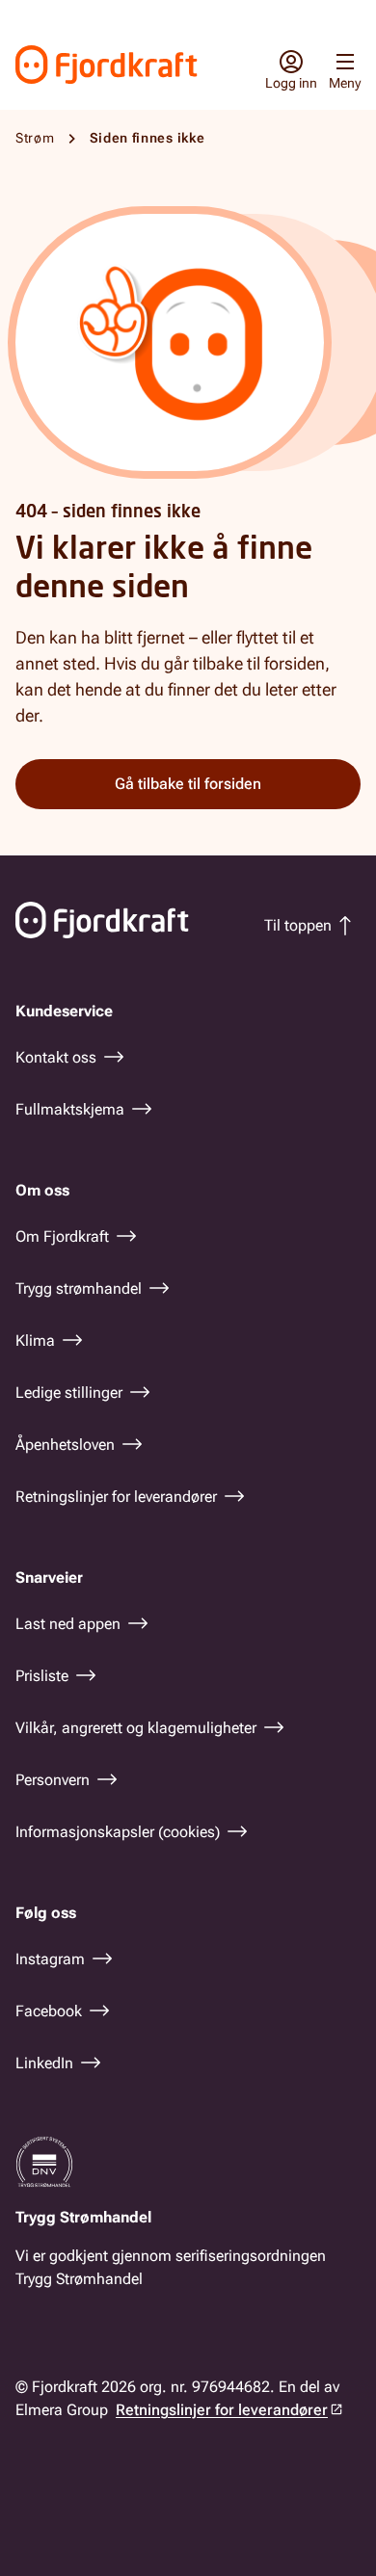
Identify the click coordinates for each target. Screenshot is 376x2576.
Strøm (35, 138)
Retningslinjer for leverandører (222, 2410)
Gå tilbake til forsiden (188, 784)
